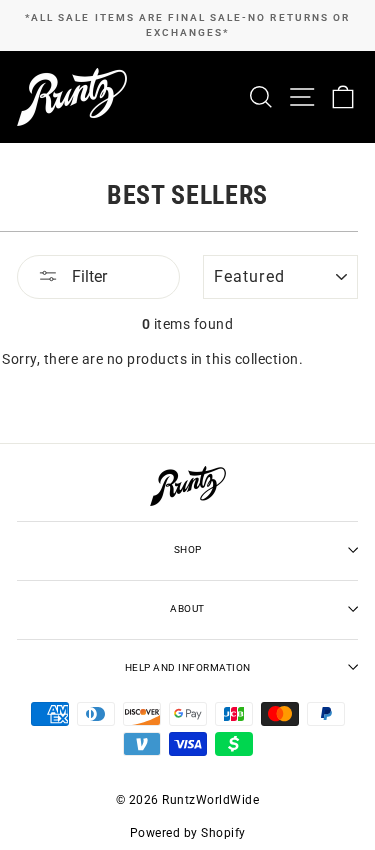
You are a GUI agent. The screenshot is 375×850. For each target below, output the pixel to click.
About (187, 608)
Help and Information (188, 667)
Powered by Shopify (188, 833)
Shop (188, 549)
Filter (87, 276)
